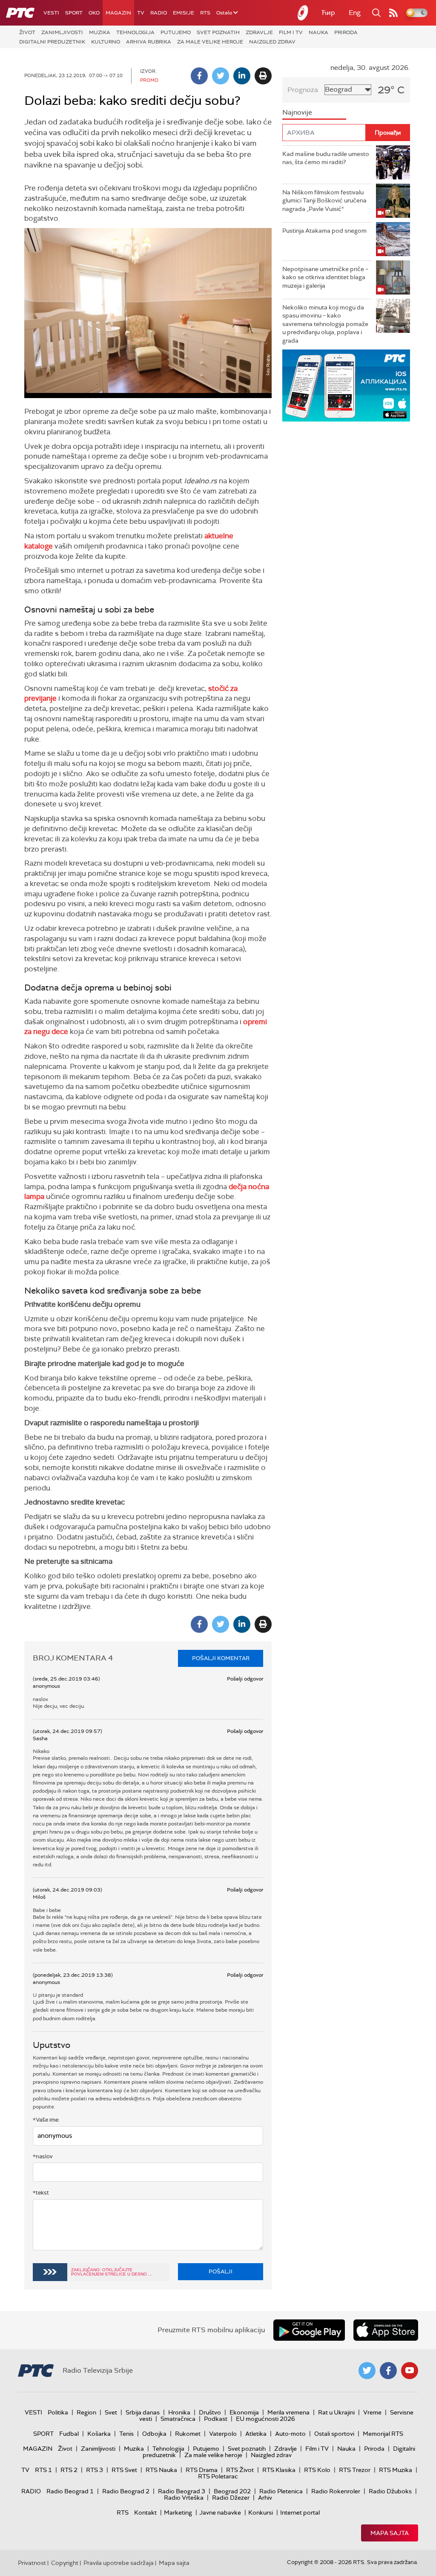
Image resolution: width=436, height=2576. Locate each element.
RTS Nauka (161, 2470)
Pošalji (221, 2271)
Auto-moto (290, 2434)
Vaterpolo (223, 2434)
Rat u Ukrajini (336, 2412)
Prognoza (303, 90)
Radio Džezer (231, 2498)
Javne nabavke (220, 2512)
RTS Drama (202, 2470)
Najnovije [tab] (297, 112)
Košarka (99, 2434)
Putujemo (176, 32)
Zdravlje (259, 32)
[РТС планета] (303, 13)
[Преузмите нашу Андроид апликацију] (309, 2330)
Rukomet (188, 2434)
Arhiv (265, 2498)
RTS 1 (43, 2470)
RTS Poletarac (218, 2476)
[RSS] (393, 13)
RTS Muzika (396, 2470)
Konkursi (261, 2512)
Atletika (256, 2434)
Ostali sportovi (334, 2434)
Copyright (65, 2563)
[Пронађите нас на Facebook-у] (388, 2371)
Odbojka (154, 2434)
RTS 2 (69, 2470)
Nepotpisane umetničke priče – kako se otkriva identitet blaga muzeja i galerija (325, 277)
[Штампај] (263, 76)
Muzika (100, 32)
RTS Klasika (279, 2470)
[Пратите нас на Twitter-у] (367, 2371)
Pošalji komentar (221, 1658)
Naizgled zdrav (272, 42)
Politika (58, 2412)
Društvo (210, 2412)
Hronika (179, 2412)
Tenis (126, 2434)
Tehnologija (135, 32)
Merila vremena (288, 2412)
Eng (355, 13)
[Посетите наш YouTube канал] (410, 2371)
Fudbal (69, 2434)
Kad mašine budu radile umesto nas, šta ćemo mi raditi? (326, 158)
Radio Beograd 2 (126, 2491)
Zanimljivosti (62, 32)
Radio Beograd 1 (70, 2491)
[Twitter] (221, 76)
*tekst (41, 2193)
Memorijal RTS (383, 2434)
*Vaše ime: (46, 2120)
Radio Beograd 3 (182, 2491)
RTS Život (240, 2470)
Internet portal (300, 2512)
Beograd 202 (232, 2491)
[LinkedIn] (242, 76)
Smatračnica (178, 2419)
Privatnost (32, 2563)
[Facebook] (199, 76)
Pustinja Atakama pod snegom (324, 231)
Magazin (118, 13)
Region (86, 2412)
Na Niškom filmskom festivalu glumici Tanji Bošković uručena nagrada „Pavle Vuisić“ (324, 201)
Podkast (216, 2419)
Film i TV (291, 32)
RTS (205, 13)
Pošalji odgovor (245, 1679)
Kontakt (145, 2512)
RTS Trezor (355, 2470)
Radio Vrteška (184, 2498)
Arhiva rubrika (149, 42)
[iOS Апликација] (346, 386)
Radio (159, 13)
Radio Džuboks (390, 2491)
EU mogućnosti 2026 (265, 2419)
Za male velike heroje (210, 42)
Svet (111, 2412)
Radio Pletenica (281, 2491)
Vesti (51, 13)
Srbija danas (143, 2412)
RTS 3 (95, 2470)
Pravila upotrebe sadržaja (119, 2563)
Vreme (372, 2412)
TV (141, 13)
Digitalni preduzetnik (52, 42)
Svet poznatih (218, 32)
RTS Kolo (317, 2470)
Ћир (328, 13)
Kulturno (106, 42)
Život (27, 32)
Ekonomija (244, 2412)
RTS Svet (124, 2470)
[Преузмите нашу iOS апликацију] (386, 2330)
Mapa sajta (390, 2533)
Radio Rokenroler (336, 2491)
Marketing (178, 2512)
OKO (94, 13)
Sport (74, 13)
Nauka (318, 32)
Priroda (346, 32)
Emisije (184, 13)
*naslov (43, 2156)
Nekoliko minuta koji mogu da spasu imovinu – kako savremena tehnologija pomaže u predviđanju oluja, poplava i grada (325, 324)
